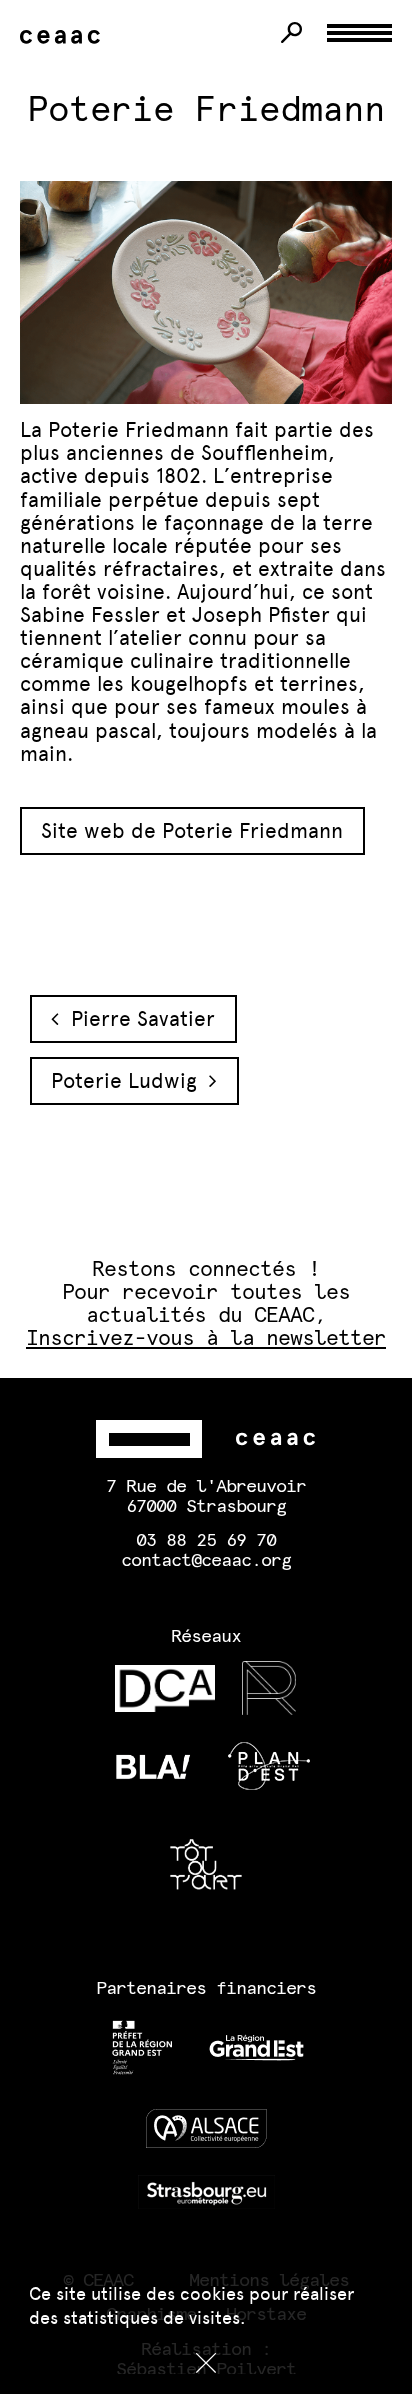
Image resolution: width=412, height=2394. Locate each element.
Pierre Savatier (137, 1018)
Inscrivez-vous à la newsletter (206, 1338)
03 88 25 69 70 (206, 1541)
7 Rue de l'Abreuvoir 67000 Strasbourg (206, 1497)
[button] (206, 2363)
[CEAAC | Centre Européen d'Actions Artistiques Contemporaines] (64, 37)
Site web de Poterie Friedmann (192, 830)
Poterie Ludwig (130, 1080)
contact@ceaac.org (206, 1561)
